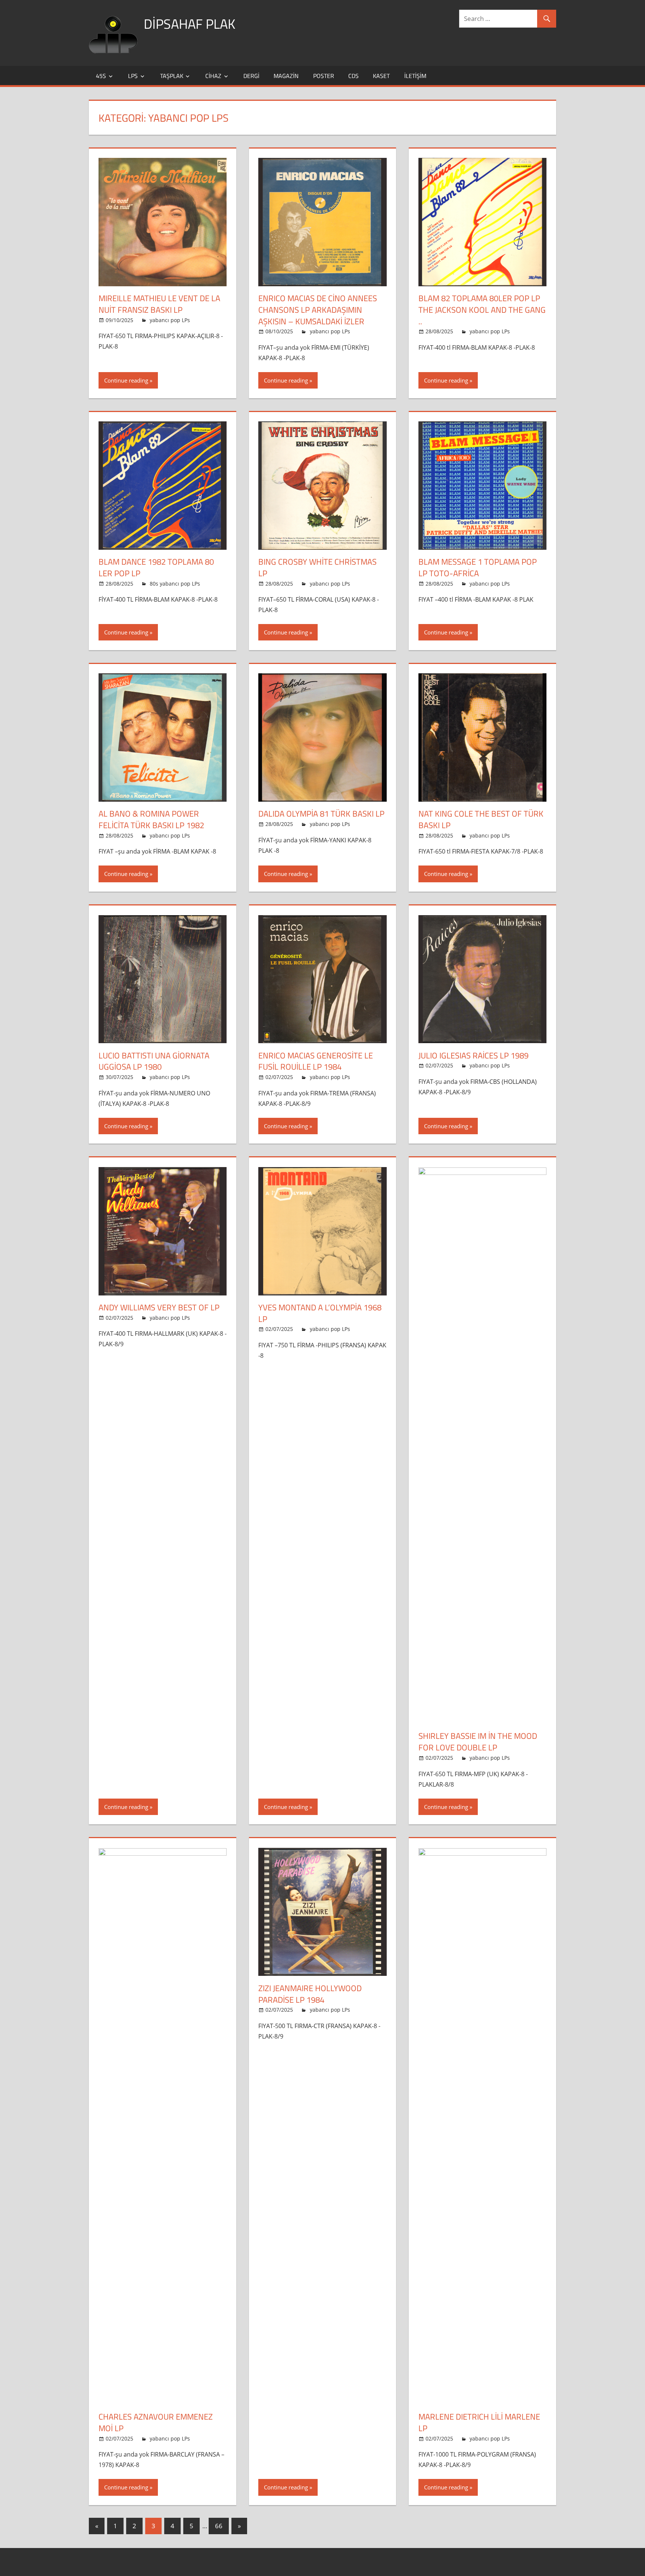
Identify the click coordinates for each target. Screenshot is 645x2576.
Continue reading (126, 380)
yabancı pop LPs (170, 320)
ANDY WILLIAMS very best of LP (159, 1307)
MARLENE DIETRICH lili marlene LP (479, 2422)
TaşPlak (172, 76)
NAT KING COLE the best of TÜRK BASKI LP (481, 819)
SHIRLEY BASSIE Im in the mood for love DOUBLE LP (478, 1742)
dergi (251, 76)
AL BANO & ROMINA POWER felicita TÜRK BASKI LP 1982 (151, 819)
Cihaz (213, 76)
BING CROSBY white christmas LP (317, 567)
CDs (353, 76)
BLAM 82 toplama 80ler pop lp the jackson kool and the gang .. (482, 310)
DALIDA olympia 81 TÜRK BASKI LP (321, 814)
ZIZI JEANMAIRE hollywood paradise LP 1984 (310, 1994)
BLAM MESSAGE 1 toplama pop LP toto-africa (478, 567)
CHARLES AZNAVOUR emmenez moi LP (156, 2422)
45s (101, 76)
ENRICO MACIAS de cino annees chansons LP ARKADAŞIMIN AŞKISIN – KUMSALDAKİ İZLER (318, 310)
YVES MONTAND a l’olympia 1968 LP (320, 1313)
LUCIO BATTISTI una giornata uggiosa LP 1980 (154, 1061)
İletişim (415, 76)
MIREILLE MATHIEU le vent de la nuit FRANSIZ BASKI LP (159, 304)
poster (324, 76)
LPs (133, 76)
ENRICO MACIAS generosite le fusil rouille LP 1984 (316, 1061)
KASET (381, 76)
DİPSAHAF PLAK (189, 24)
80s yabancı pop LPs (175, 584)
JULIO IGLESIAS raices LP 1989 (473, 1055)
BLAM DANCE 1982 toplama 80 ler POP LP (156, 567)
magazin (286, 76)
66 (219, 2526)
